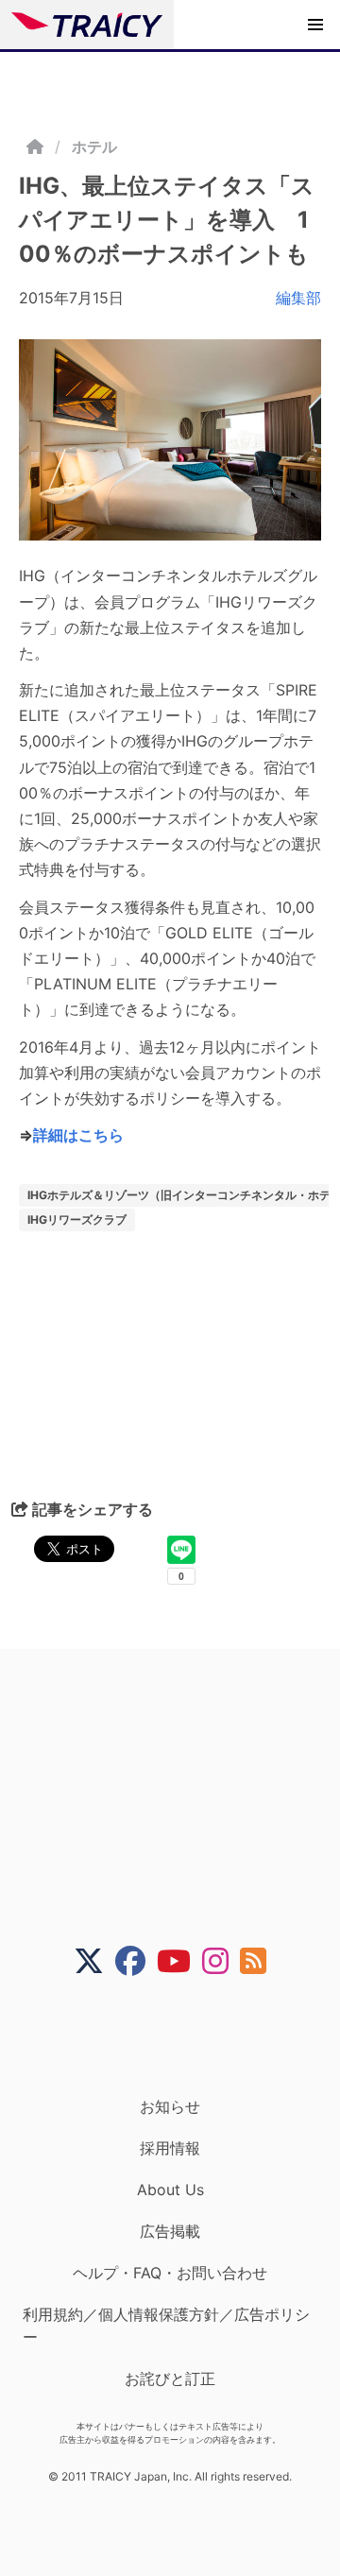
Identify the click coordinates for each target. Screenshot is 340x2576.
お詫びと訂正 (170, 2379)
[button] (315, 25)
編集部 (298, 298)
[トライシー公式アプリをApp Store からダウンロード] (182, 2036)
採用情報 (170, 2148)
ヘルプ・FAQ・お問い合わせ (170, 2273)
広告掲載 (170, 2231)
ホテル (94, 146)
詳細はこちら (78, 1135)
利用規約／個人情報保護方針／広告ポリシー (166, 2326)
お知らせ (170, 2106)
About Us (170, 2190)
